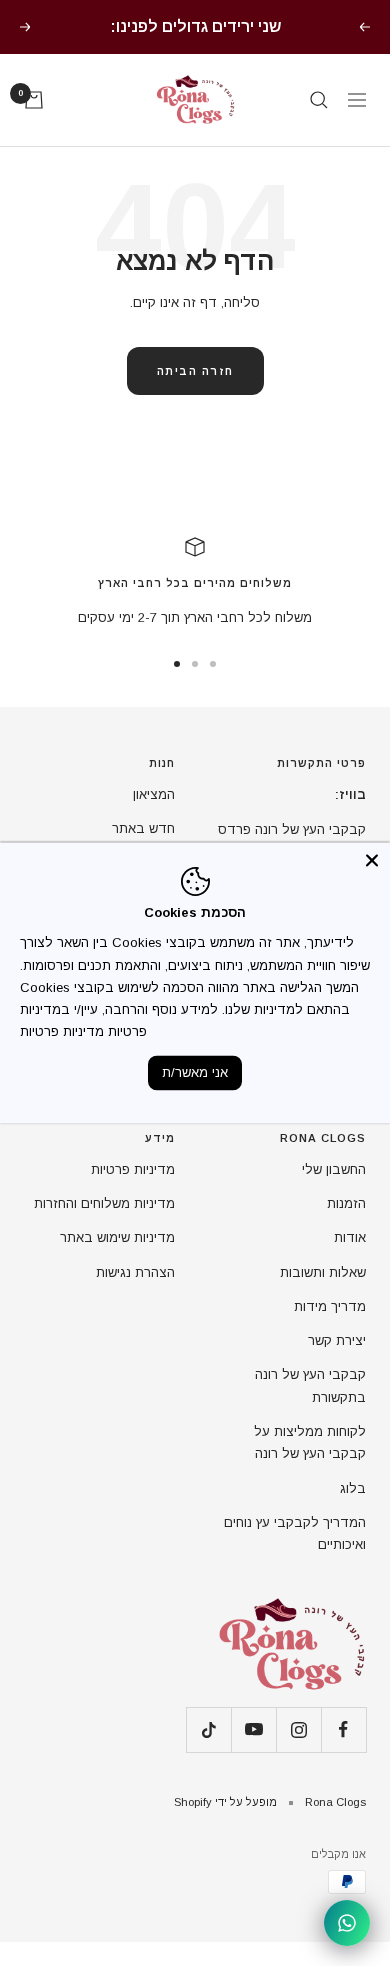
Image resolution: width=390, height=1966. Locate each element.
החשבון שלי (334, 1169)
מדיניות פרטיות (133, 1169)
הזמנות (346, 1203)
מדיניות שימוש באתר (117, 1237)
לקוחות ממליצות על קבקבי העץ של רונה (310, 1442)
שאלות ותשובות (323, 1272)
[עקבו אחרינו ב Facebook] (343, 1729)
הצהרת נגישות (135, 1272)
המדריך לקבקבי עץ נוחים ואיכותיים (295, 1533)
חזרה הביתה (195, 371)
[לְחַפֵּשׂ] (319, 100)
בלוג (353, 1488)
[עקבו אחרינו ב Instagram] (298, 1729)
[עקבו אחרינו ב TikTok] (208, 1729)
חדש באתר (143, 828)
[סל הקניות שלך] (34, 100)
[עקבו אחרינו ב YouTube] (253, 1729)
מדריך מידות (330, 1306)
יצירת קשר (337, 1340)
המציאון (154, 794)
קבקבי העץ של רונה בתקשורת (310, 1385)
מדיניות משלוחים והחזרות (104, 1203)
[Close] (372, 860)
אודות (350, 1237)
